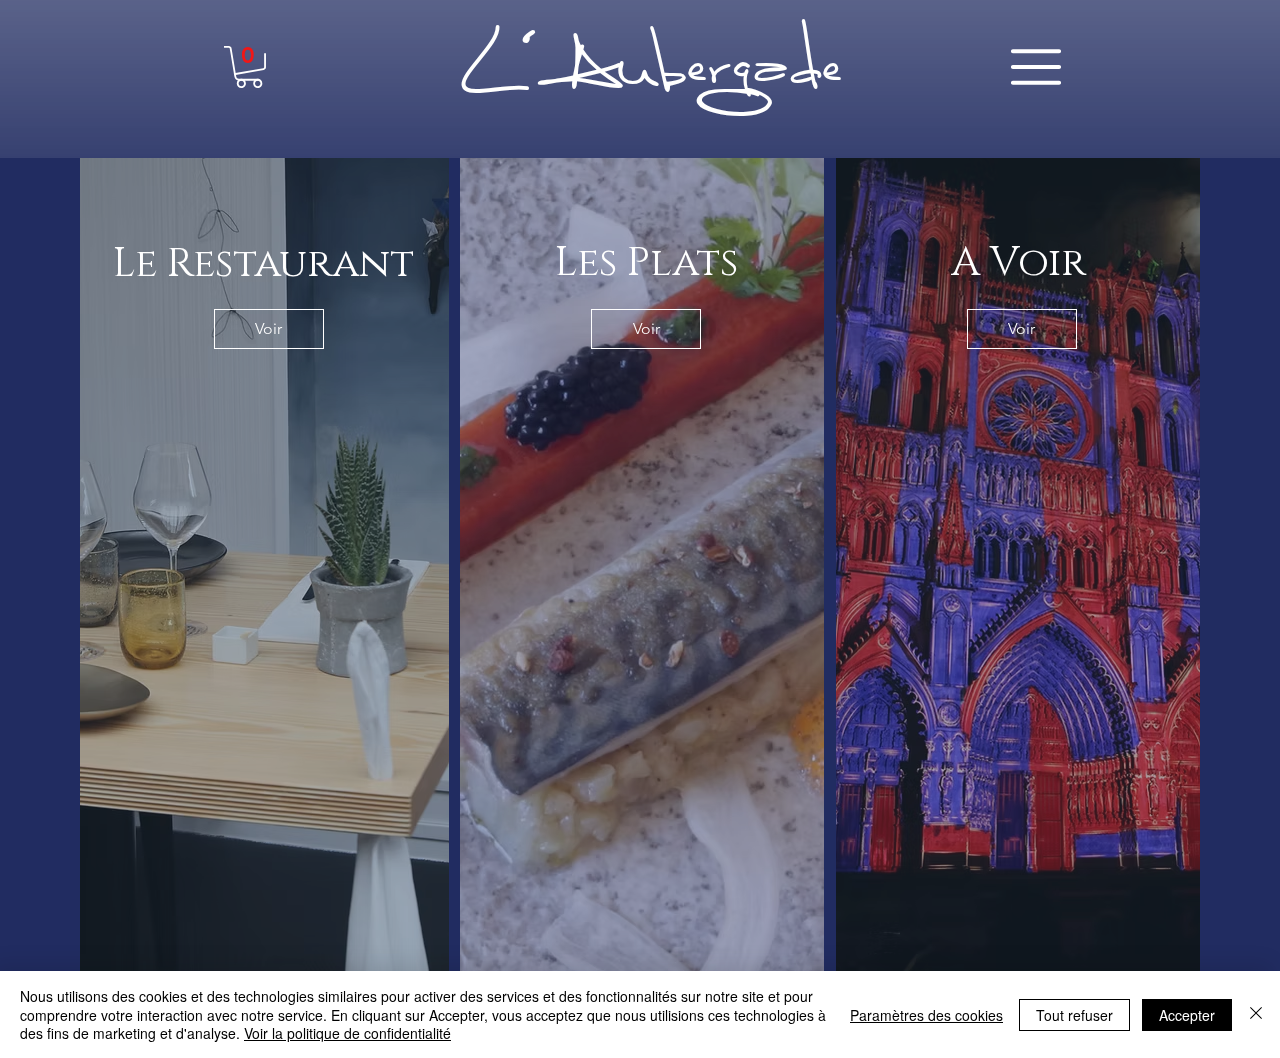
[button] (1036, 67)
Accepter (1187, 1015)
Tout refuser (1074, 1015)
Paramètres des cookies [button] (926, 1015)
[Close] (1256, 1014)
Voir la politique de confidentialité (347, 1033)
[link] (249, 67)
